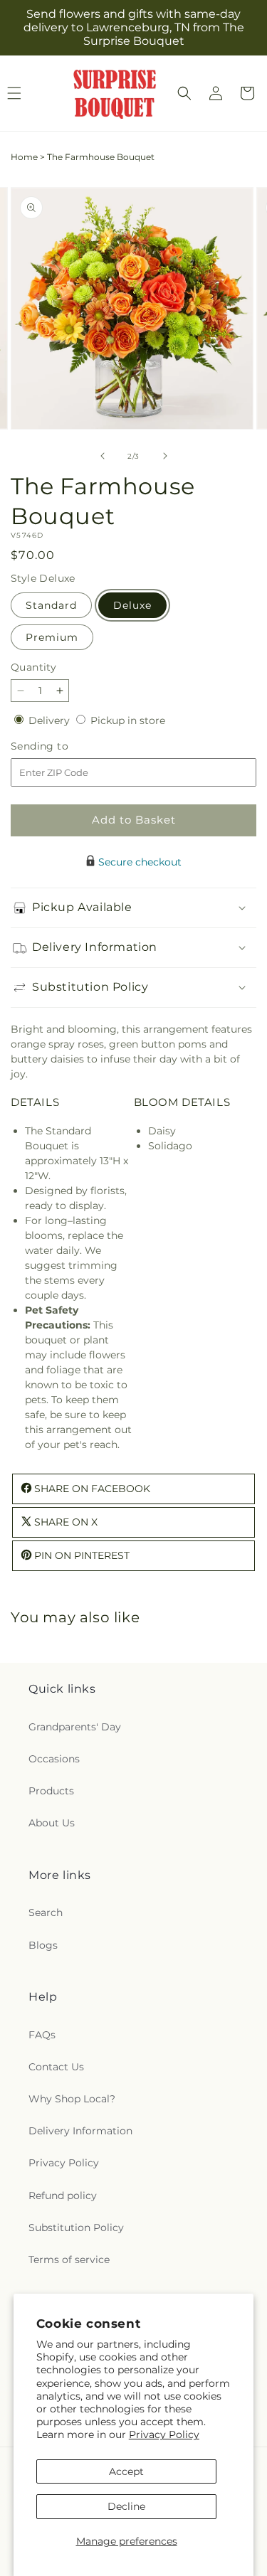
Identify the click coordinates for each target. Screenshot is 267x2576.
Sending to (61, 746)
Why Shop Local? (72, 2099)
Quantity (33, 667)
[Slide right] (165, 456)
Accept (126, 2471)
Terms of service (69, 2260)
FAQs (42, 2035)
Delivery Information (80, 2131)
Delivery (51, 720)
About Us (52, 1823)
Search (46, 1912)
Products (51, 1791)
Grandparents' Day (75, 1727)
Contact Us (56, 2067)
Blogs (43, 1945)
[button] (184, 93)
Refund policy (63, 2196)
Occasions (54, 1759)
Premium (52, 637)
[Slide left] (103, 456)
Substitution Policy (76, 2228)
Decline (126, 2506)
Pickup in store (128, 720)
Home (24, 157)
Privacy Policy (164, 2434)
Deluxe (132, 605)
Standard (51, 605)
